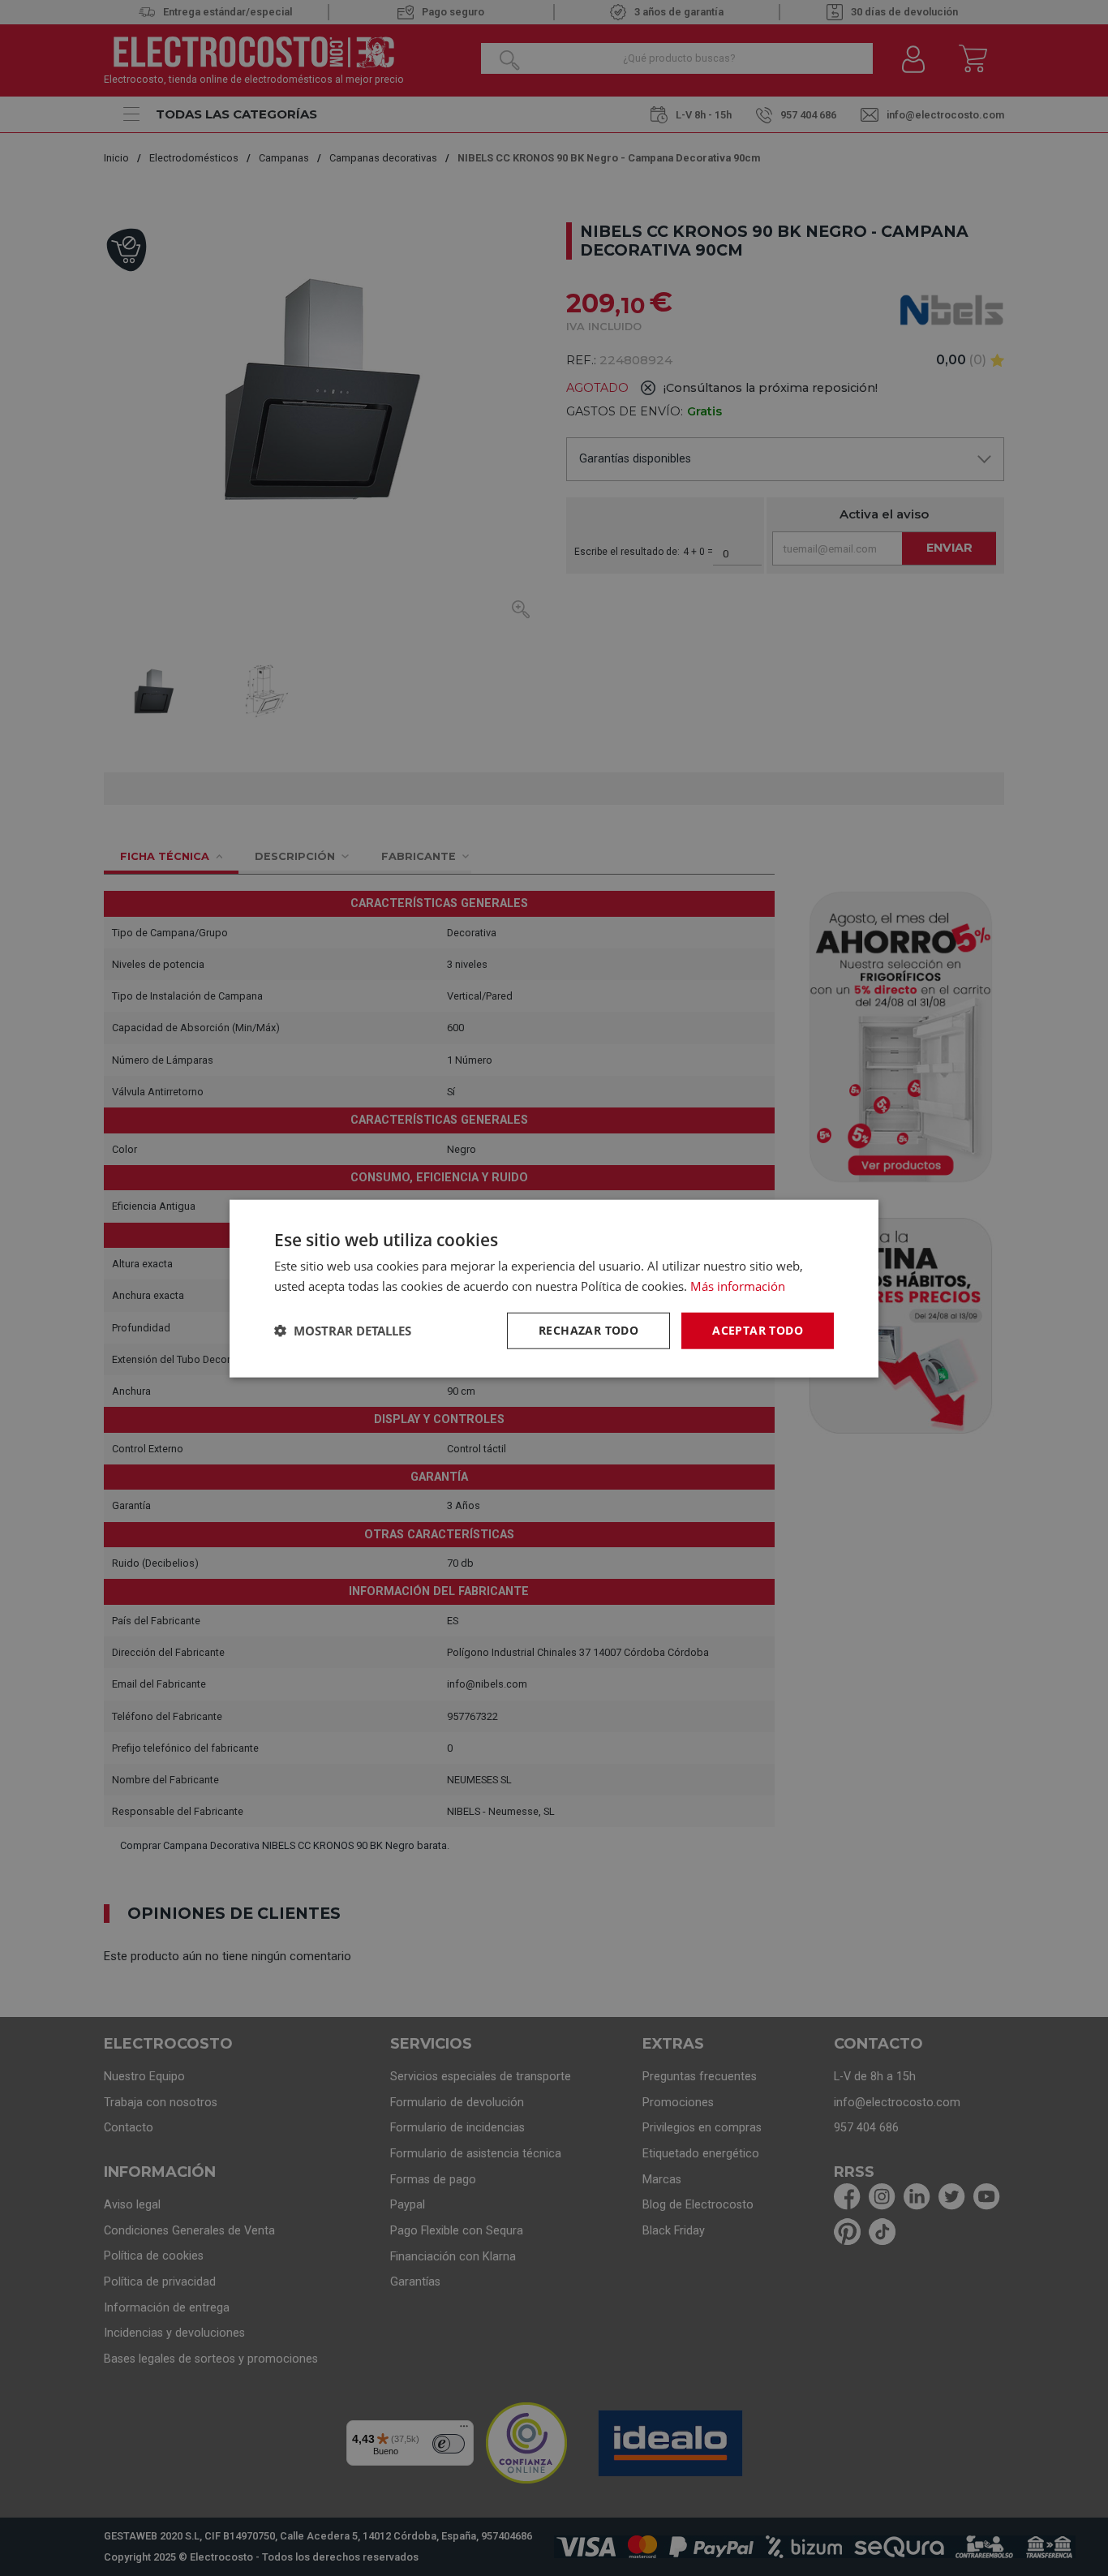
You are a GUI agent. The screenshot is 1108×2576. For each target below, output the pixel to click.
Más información (738, 1285)
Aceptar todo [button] (758, 1329)
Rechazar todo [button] (588, 1329)
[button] (343, 1330)
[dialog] (554, 1288)
